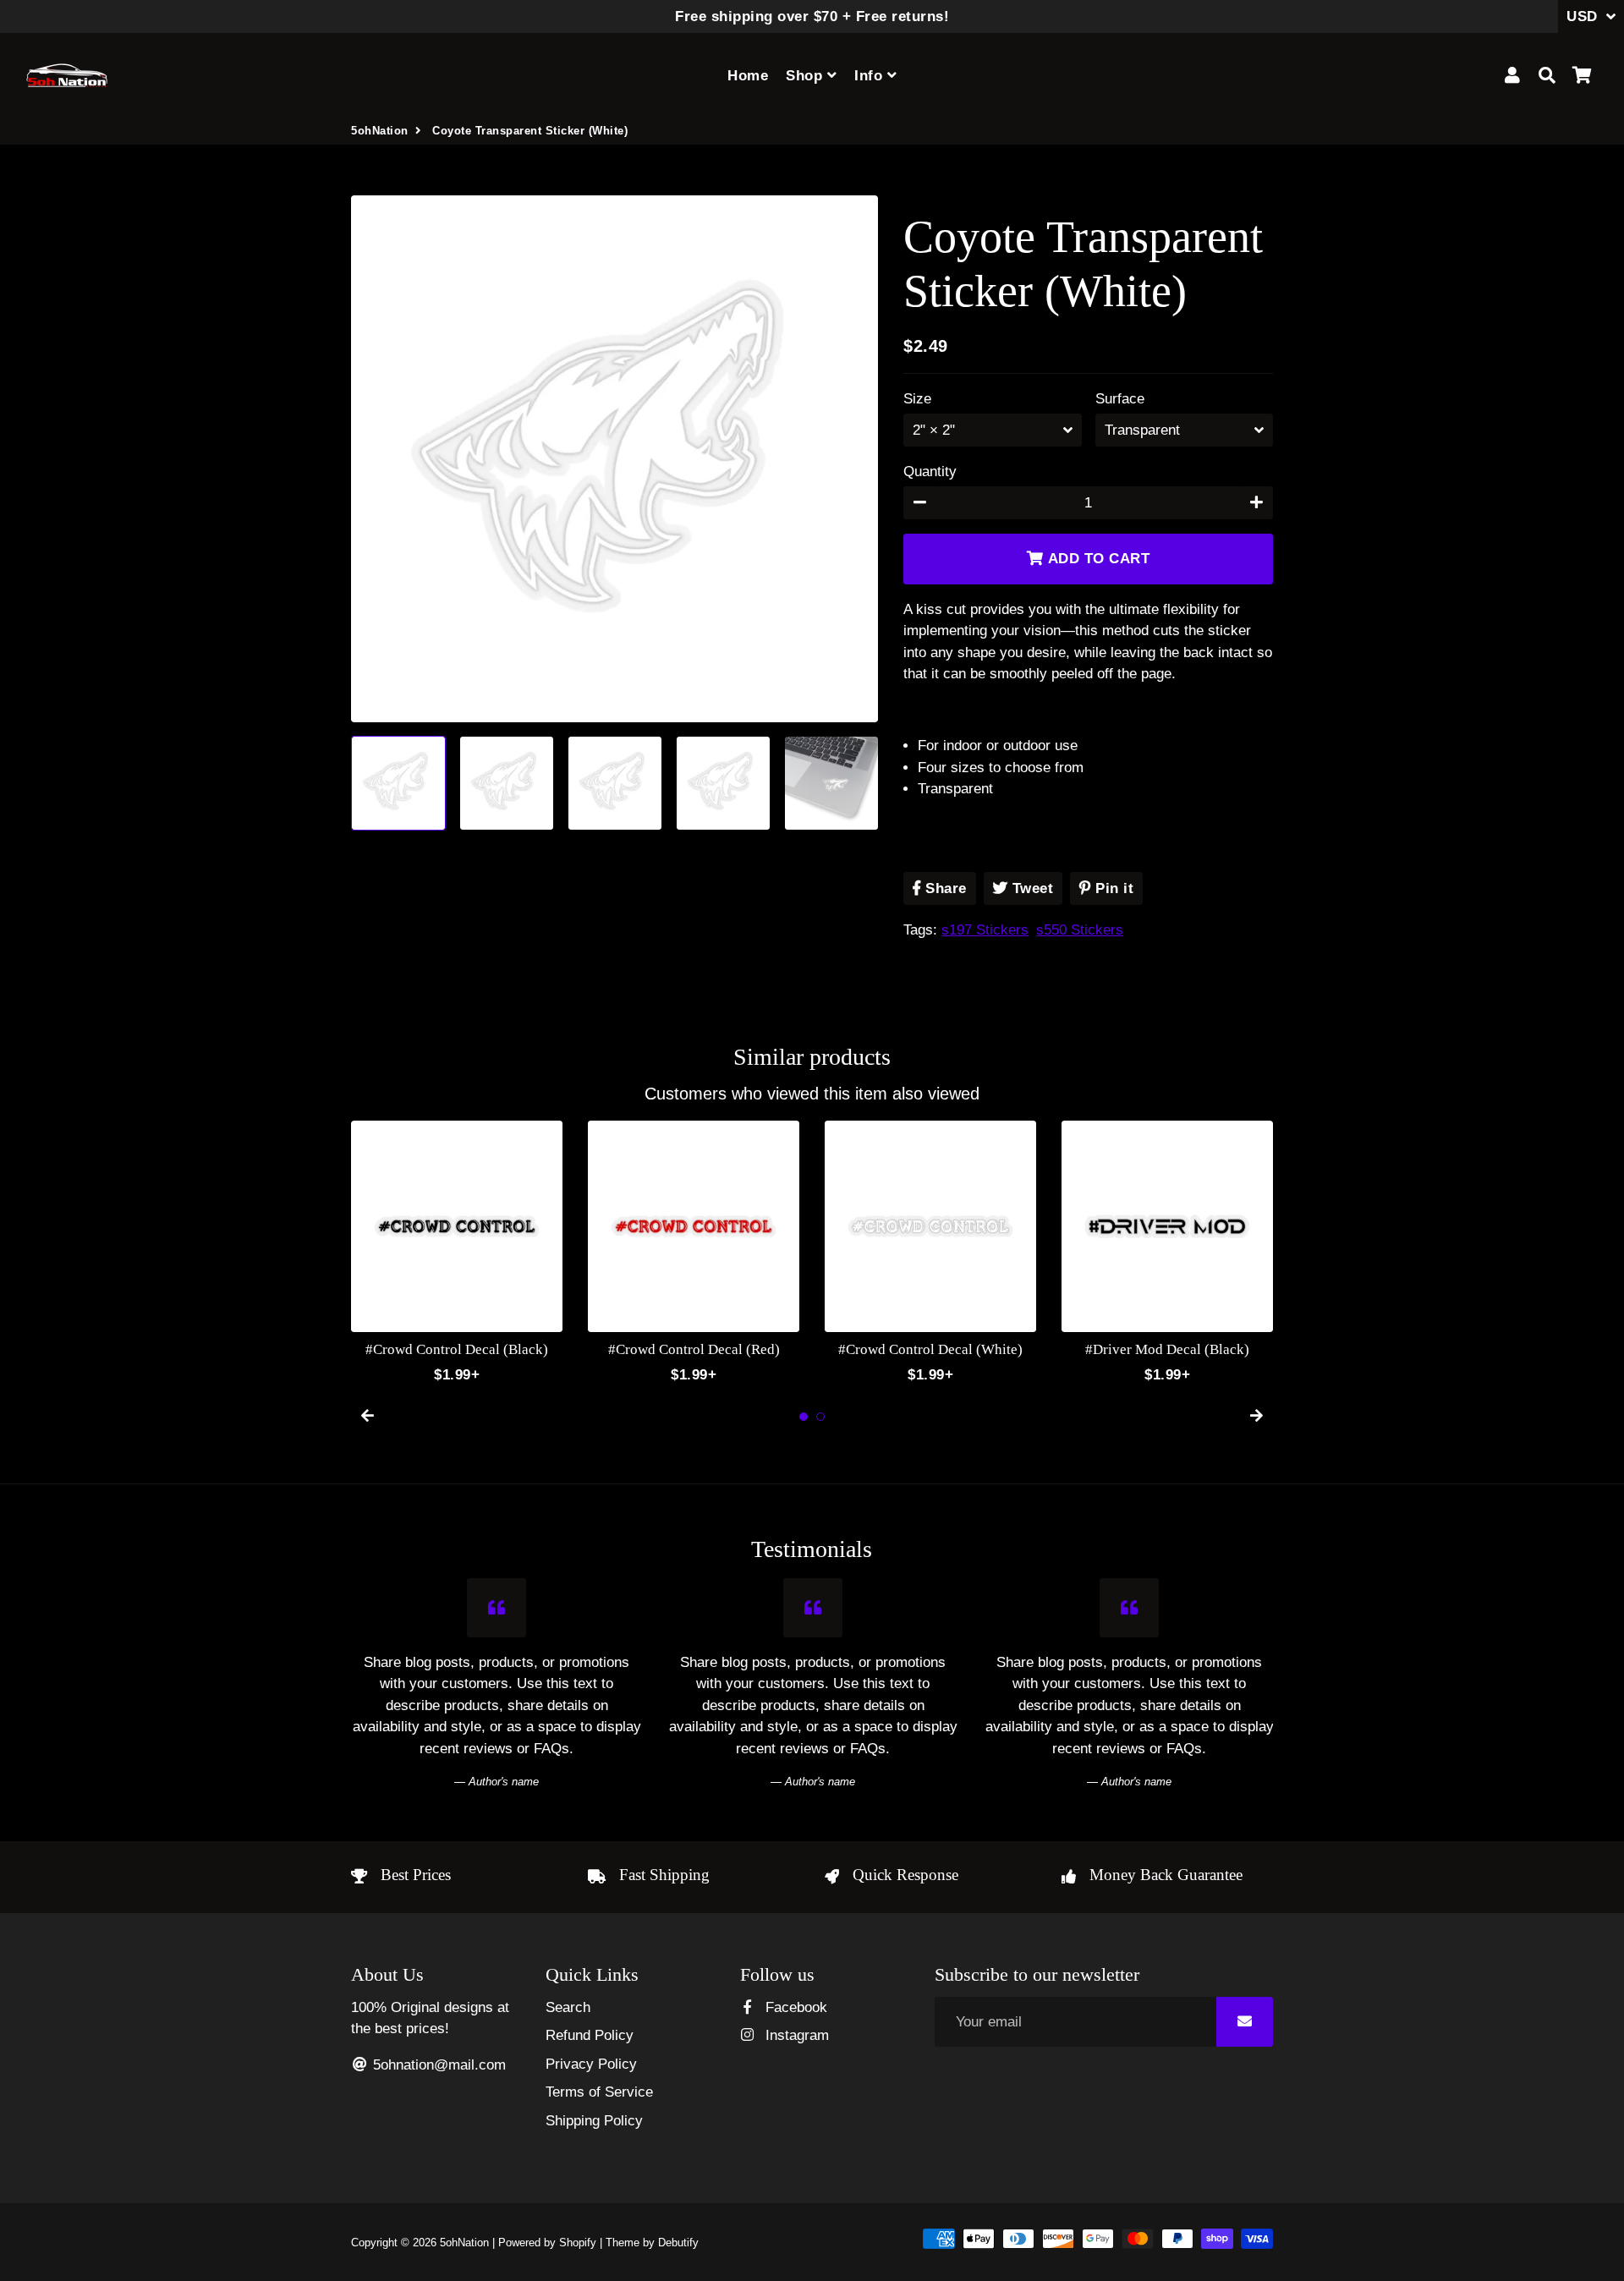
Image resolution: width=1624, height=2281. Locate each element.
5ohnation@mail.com (437, 2065)
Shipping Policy (594, 2121)
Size (917, 399)
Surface (1120, 399)
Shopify (578, 2243)
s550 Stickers (1080, 930)
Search (568, 2007)
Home (748, 76)
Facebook (794, 2007)
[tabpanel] (457, 1253)
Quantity (930, 472)
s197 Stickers (985, 930)
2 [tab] (820, 1417)
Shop (807, 76)
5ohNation (380, 131)
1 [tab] (804, 1417)
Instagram (795, 2035)
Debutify (678, 2243)
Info (871, 76)
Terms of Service (599, 2092)
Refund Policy (590, 2035)
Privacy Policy (591, 2064)
